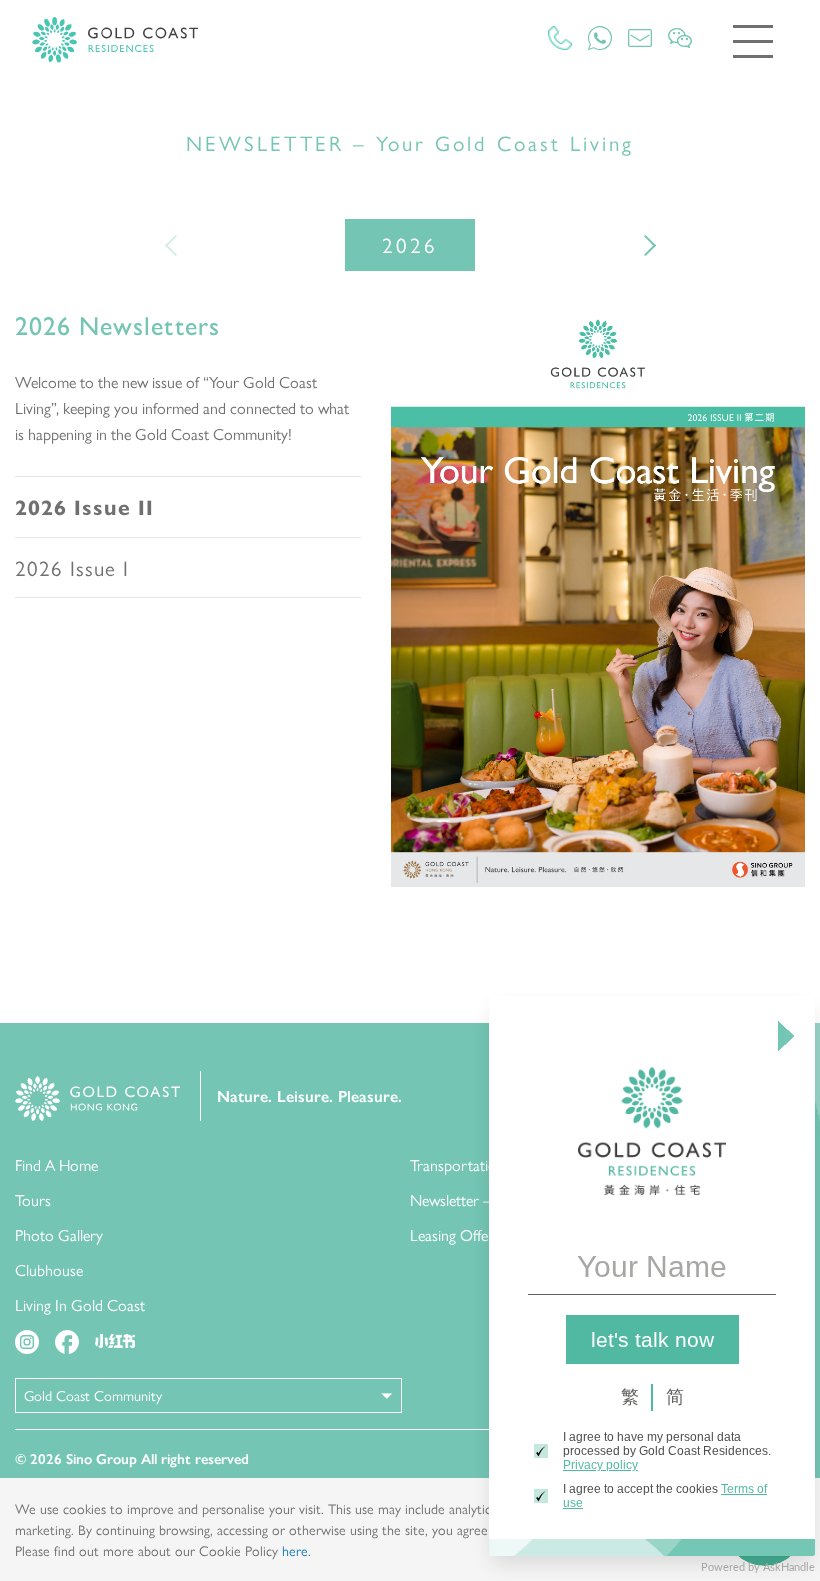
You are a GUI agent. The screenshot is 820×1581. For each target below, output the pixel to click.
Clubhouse (49, 1269)
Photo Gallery (59, 1234)
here (295, 1550)
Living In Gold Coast (80, 1304)
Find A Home (56, 1164)
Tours (33, 1199)
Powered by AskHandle (758, 1567)
